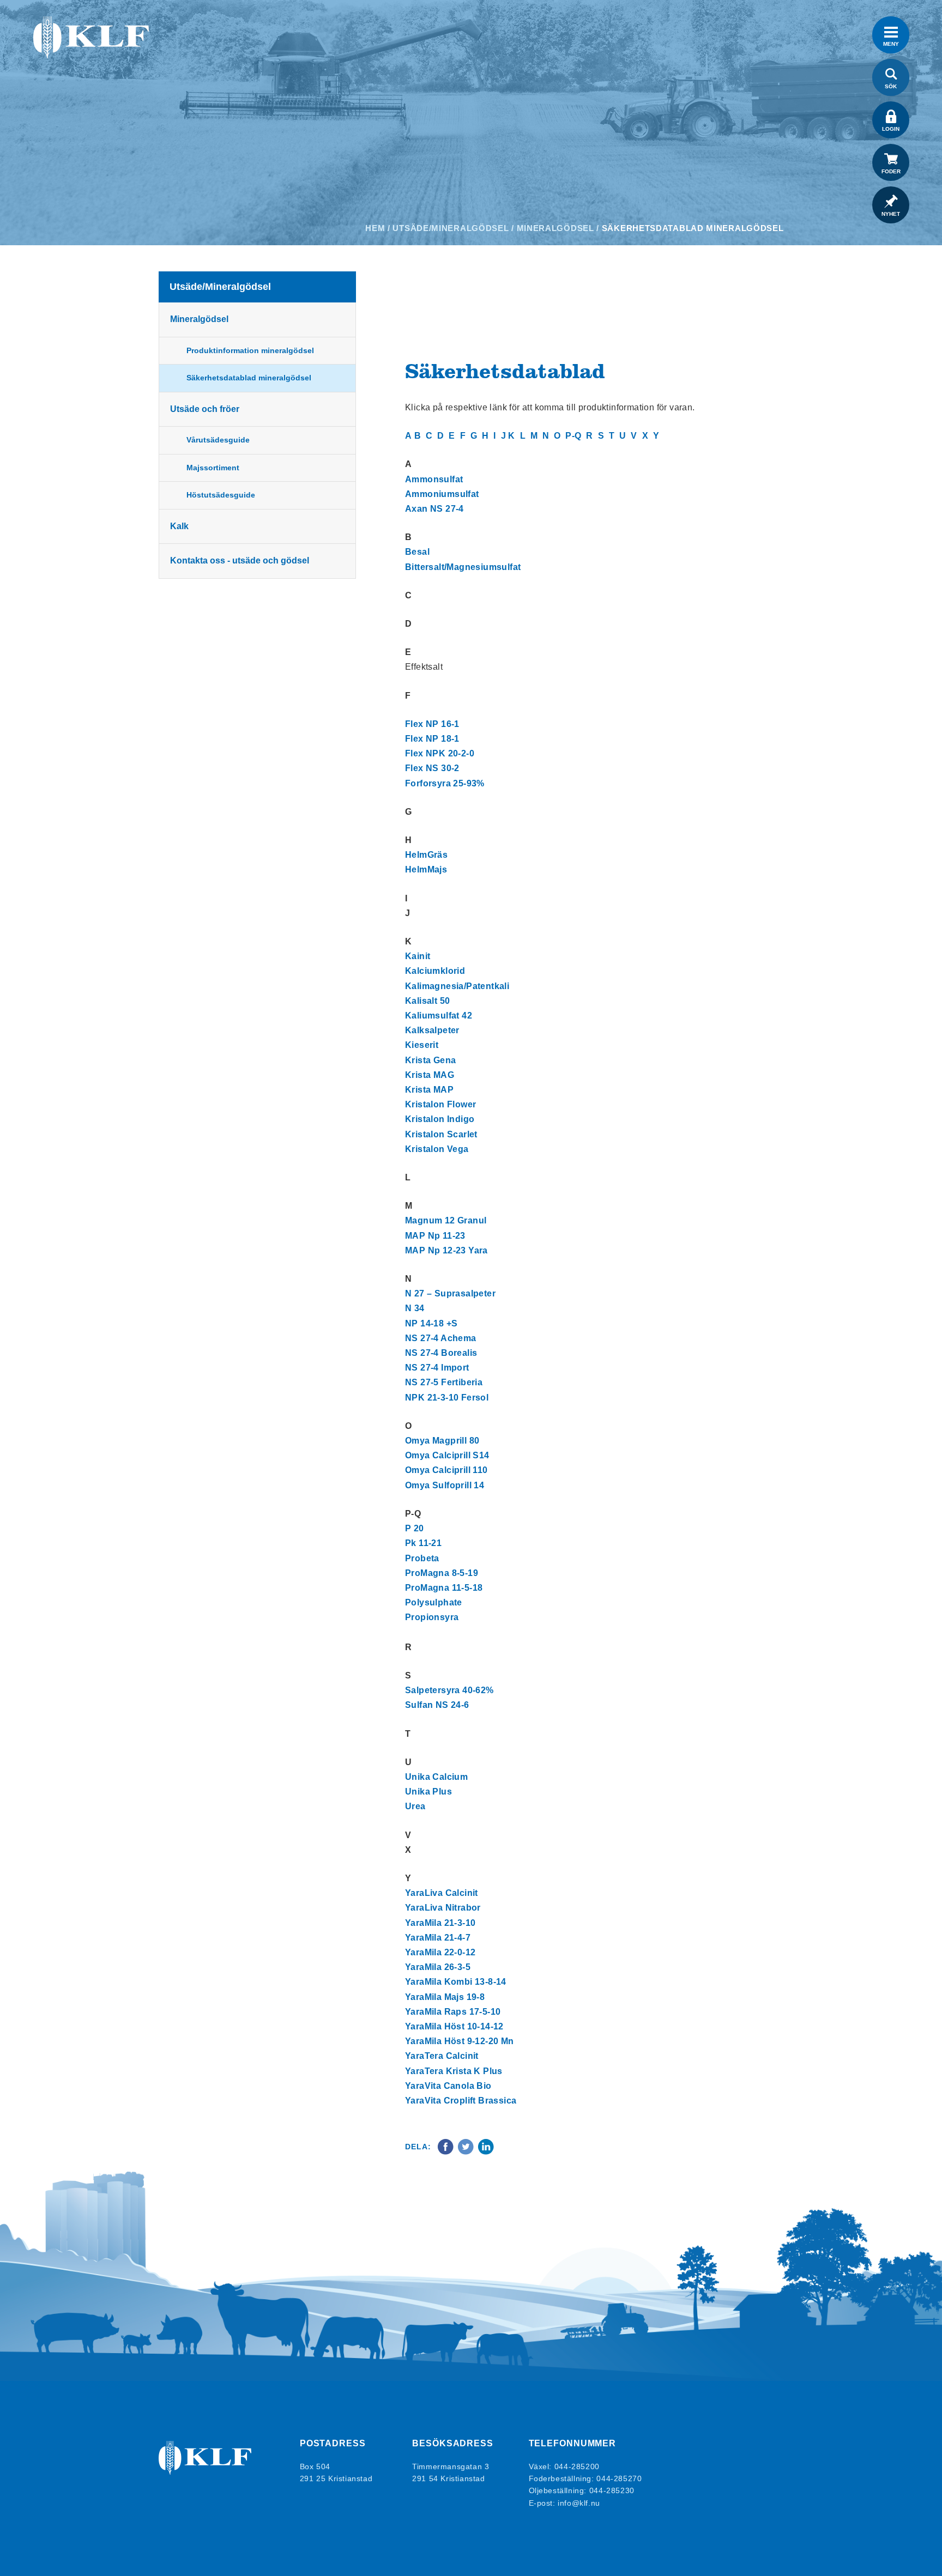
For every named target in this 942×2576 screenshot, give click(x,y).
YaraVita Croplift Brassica (461, 2101)
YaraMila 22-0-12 (440, 1952)
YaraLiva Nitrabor (443, 1908)
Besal (417, 552)
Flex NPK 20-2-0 (440, 753)
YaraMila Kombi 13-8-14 (456, 1982)
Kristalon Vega (437, 1149)
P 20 (415, 1528)
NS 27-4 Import (437, 1368)
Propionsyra (432, 1617)
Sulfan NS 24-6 (437, 1705)
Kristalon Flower (440, 1104)
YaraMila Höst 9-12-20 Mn (460, 2041)
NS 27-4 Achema (441, 1338)
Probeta (422, 1558)
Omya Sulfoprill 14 (445, 1485)
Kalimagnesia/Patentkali (457, 986)
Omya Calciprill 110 (446, 1470)
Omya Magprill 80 (442, 1441)
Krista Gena (430, 1060)
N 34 (415, 1308)
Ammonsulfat (434, 479)
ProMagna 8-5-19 (442, 1573)
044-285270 (619, 2478)
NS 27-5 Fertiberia (444, 1382)
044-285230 (612, 2490)
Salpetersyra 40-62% (449, 1690)
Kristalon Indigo (440, 1119)
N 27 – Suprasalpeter (450, 1293)
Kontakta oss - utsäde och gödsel (240, 560)
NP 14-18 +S (431, 1323)
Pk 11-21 (423, 1543)
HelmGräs (426, 855)
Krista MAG (430, 1075)
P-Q (573, 436)
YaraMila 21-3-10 (440, 1923)
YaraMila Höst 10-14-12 (454, 2026)
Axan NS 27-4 (434, 509)
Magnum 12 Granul (446, 1220)
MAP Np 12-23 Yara (446, 1250)
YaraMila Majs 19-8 (445, 1997)
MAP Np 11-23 (435, 1236)
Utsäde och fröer (205, 409)
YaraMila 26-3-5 (438, 1967)
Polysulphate (434, 1602)
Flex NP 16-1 (432, 724)
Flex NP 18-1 (432, 739)
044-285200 (577, 2466)
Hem (375, 228)
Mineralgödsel (555, 228)
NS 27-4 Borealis (441, 1353)
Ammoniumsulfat (442, 494)
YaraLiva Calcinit (442, 1893)
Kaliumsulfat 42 (439, 1016)
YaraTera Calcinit (442, 2056)
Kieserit (422, 1045)
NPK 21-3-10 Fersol (447, 1398)
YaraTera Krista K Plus (454, 2071)
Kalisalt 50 (427, 1001)
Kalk (179, 526)
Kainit (418, 956)
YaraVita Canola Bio (448, 2086)
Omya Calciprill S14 (447, 1455)
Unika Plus (428, 1792)
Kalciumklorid (435, 971)
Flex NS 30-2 (432, 768)
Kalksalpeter (432, 1030)
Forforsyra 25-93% (445, 783)
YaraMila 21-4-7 (438, 1938)
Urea (415, 1806)
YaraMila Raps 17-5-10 (453, 2012)
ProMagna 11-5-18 (444, 1588)
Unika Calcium (436, 1777)
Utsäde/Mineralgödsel (451, 228)
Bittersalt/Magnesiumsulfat (463, 567)
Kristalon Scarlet (441, 1134)
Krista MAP (429, 1090)
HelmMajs (426, 869)
